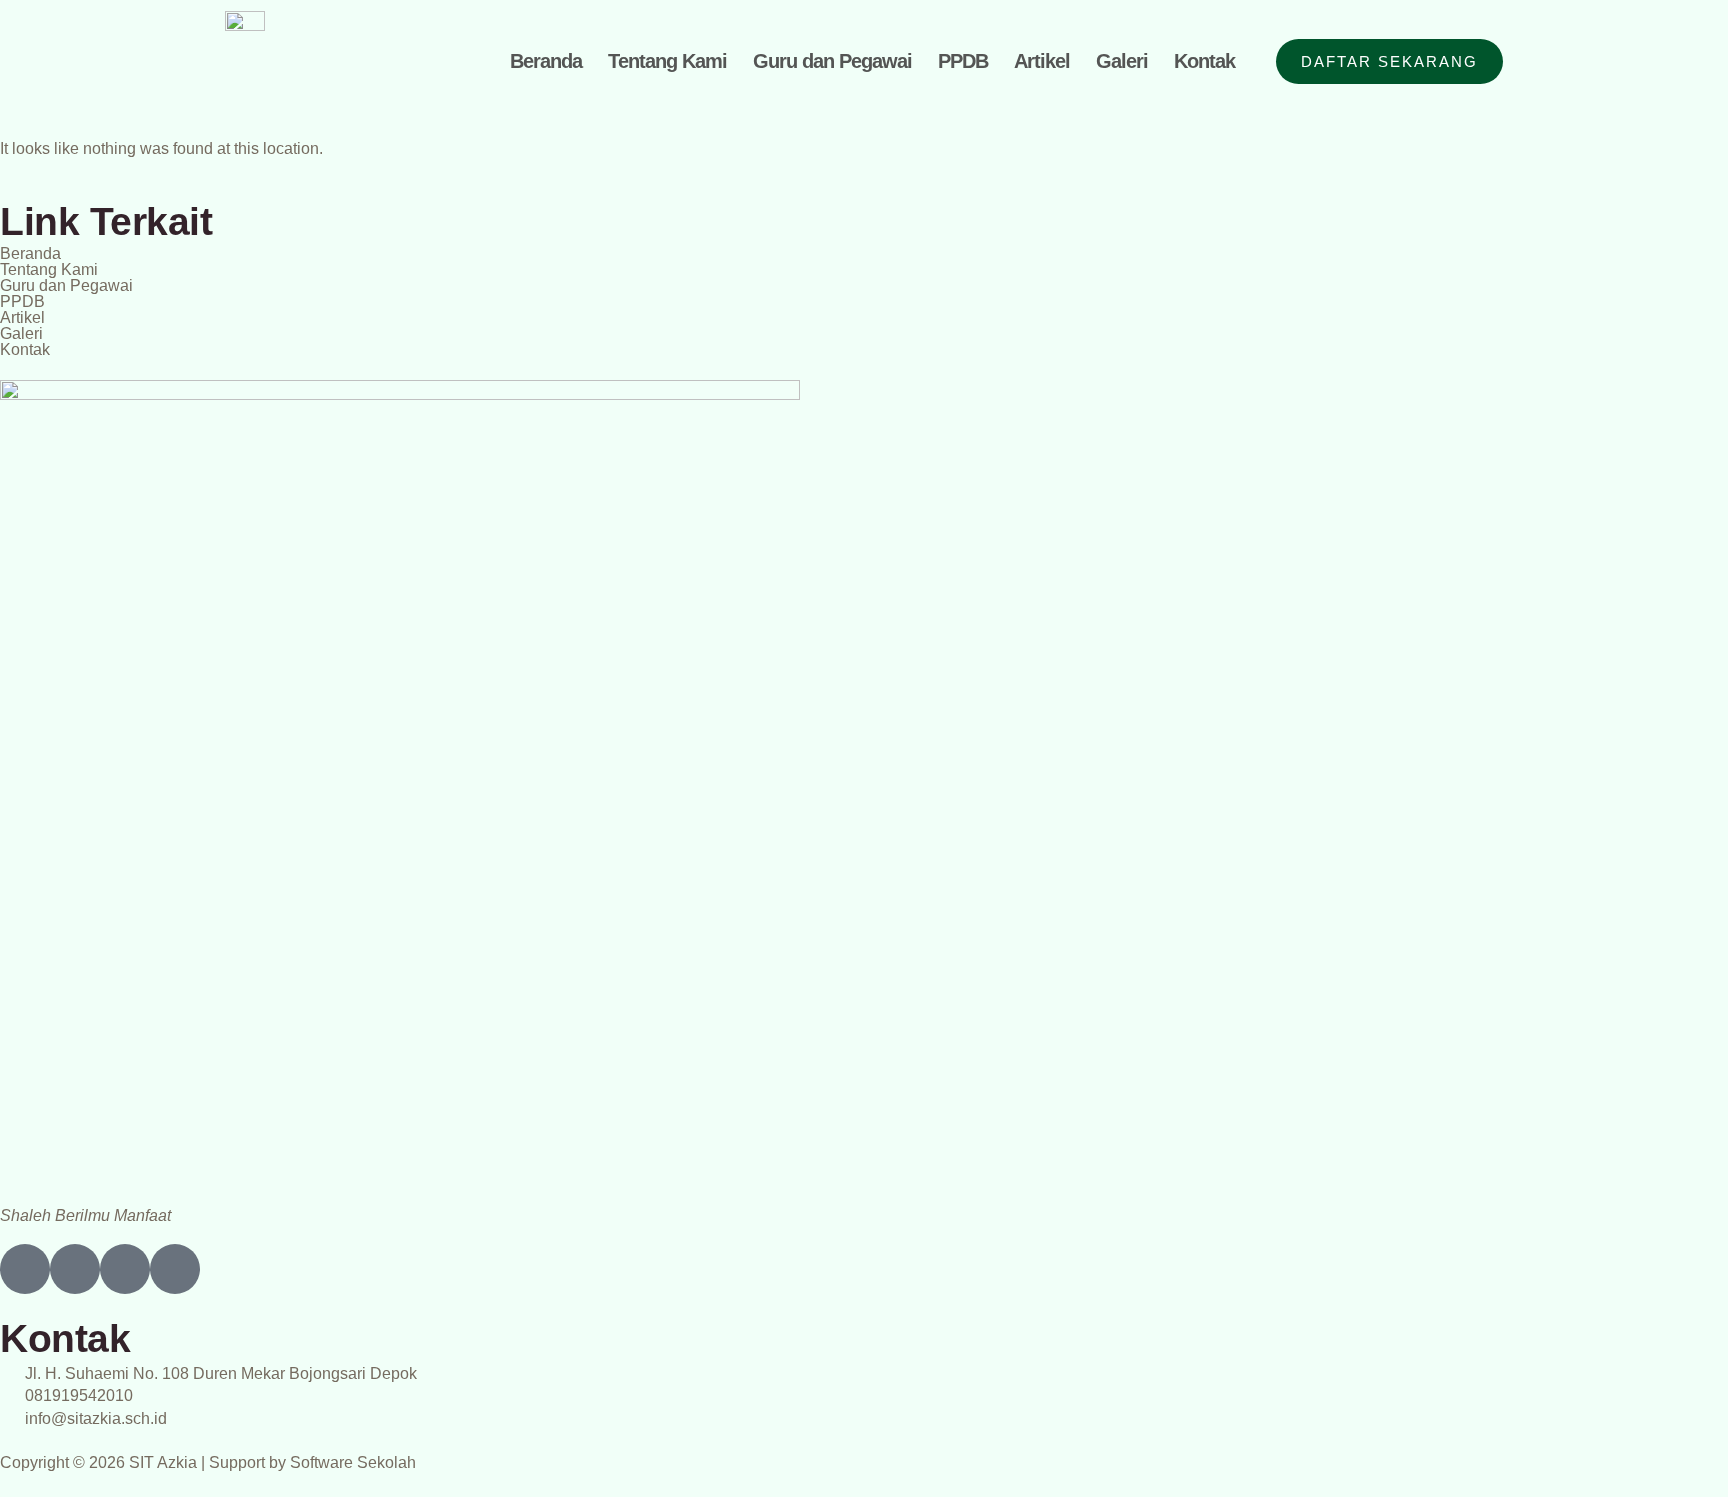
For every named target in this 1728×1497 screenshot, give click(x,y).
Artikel (1042, 61)
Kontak (1204, 61)
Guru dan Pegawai (832, 61)
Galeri (1122, 61)
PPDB (963, 61)
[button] (864, 334)
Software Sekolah (353, 1462)
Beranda (546, 61)
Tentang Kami (667, 61)
